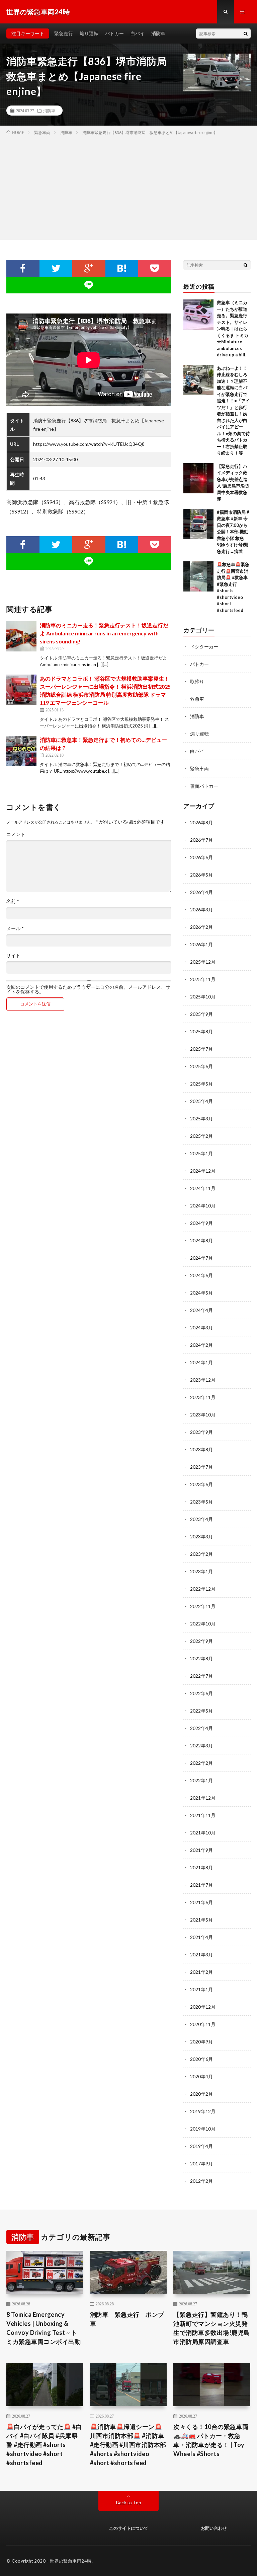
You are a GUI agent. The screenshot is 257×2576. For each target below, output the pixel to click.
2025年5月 (201, 1084)
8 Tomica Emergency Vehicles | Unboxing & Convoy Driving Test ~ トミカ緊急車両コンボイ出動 (44, 2328)
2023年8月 (201, 1449)
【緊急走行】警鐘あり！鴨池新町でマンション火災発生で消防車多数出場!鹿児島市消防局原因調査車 (212, 2328)
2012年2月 (201, 2181)
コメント (16, 834)
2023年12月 (203, 1380)
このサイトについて (129, 2528)
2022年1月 (201, 1780)
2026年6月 (201, 857)
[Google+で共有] (89, 268)
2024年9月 (201, 1223)
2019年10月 (203, 2129)
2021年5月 (201, 1920)
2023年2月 (201, 1554)
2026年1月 (201, 944)
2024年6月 (201, 1275)
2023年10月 (203, 1415)
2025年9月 (201, 1014)
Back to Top (129, 2502)
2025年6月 (201, 1066)
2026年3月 (201, 910)
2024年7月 (201, 1258)
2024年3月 (201, 1328)
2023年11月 (203, 1397)
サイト (13, 956)
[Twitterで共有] (56, 268)
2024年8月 (201, 1240)
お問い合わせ (214, 2528)
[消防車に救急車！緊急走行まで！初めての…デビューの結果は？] (21, 751)
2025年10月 (203, 997)
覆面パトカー (204, 786)
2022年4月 (201, 1728)
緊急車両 (199, 769)
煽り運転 (89, 33)
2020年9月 (201, 2042)
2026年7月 (201, 840)
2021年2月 (201, 1972)
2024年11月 (203, 1188)
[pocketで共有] (155, 268)
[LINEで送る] (89, 285)
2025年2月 (201, 1136)
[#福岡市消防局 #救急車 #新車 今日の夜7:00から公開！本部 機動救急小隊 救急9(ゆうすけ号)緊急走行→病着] (198, 524)
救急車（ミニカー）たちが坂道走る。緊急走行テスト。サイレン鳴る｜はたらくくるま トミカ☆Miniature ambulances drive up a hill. (233, 329)
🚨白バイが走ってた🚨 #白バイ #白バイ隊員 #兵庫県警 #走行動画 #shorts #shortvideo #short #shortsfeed (44, 2445)
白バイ (138, 33)
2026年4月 (201, 892)
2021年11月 (203, 1815)
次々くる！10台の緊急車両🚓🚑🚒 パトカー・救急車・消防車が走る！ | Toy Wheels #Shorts (211, 2440)
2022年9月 (201, 1641)
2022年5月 (201, 1711)
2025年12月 (203, 962)
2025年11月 (203, 979)
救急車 (197, 699)
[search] (246, 33)
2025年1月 (201, 1153)
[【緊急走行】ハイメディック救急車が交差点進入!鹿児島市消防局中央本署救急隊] (198, 478)
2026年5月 (201, 875)
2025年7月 (201, 1049)
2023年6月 (201, 1484)
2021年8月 (201, 1867)
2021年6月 (201, 1902)
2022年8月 (201, 1658)
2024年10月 (203, 1206)
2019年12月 (203, 2111)
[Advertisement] (128, 186)
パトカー (114, 33)
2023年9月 (201, 1432)
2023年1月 (201, 1571)
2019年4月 (201, 2146)
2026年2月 (201, 927)
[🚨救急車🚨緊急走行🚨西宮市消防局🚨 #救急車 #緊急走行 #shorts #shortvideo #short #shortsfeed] (198, 576)
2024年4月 (201, 1310)
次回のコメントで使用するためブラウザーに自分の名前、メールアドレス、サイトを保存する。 (88, 989)
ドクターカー (204, 647)
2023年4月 (201, 1519)
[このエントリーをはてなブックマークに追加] (122, 268)
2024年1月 (201, 1362)
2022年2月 (201, 1763)
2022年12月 (203, 1589)
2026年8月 (201, 822)
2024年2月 (201, 1345)
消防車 (158, 33)
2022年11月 (203, 1606)
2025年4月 (201, 1101)
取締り (197, 681)
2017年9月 (201, 2164)
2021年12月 (203, 1798)
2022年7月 (201, 1676)
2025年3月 (201, 1119)
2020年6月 (201, 2059)
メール (15, 928)
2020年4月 (201, 2076)
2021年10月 (203, 1833)
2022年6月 (201, 1693)
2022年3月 (201, 1746)
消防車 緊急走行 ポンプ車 (127, 2319)
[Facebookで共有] (23, 268)
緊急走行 (64, 33)
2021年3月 (201, 1955)
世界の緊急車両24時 (71, 2561)
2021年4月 (201, 1937)
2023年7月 (201, 1467)
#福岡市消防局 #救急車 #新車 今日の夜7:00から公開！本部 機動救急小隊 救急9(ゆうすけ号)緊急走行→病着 (233, 532)
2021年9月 (201, 1850)
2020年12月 (203, 2007)
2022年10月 (203, 1624)
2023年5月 (201, 1502)
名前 (13, 901)
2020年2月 (201, 2094)
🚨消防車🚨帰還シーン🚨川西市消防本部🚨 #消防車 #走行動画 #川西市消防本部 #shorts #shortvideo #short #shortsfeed (128, 2445)
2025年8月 (201, 1031)
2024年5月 (201, 1293)
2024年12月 (203, 1171)
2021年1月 (201, 1989)
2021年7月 (201, 1885)
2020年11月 (203, 2024)
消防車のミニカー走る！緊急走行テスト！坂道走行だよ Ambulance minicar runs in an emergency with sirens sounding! (104, 633)
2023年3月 (201, 1537)
